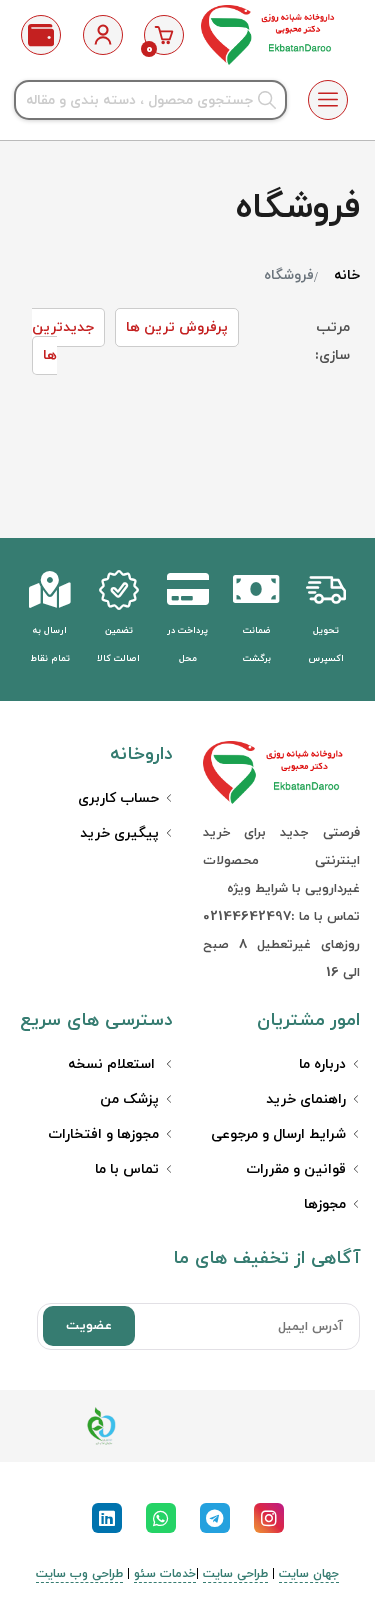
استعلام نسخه (113, 1064)
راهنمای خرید (306, 1099)
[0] (164, 35)
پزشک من (129, 1099)
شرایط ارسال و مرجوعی (278, 1134)
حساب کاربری (118, 798)
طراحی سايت (235, 1574)
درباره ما (322, 1064)
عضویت (89, 1326)
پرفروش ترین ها (177, 327)
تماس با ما (127, 1169)
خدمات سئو (165, 1574)
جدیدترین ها (63, 341)
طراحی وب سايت (79, 1574)
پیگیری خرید (119, 833)
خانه (347, 275)
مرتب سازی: (332, 341)
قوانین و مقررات (296, 1169)
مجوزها (325, 1204)
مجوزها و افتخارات (103, 1134)
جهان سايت (309, 1574)
